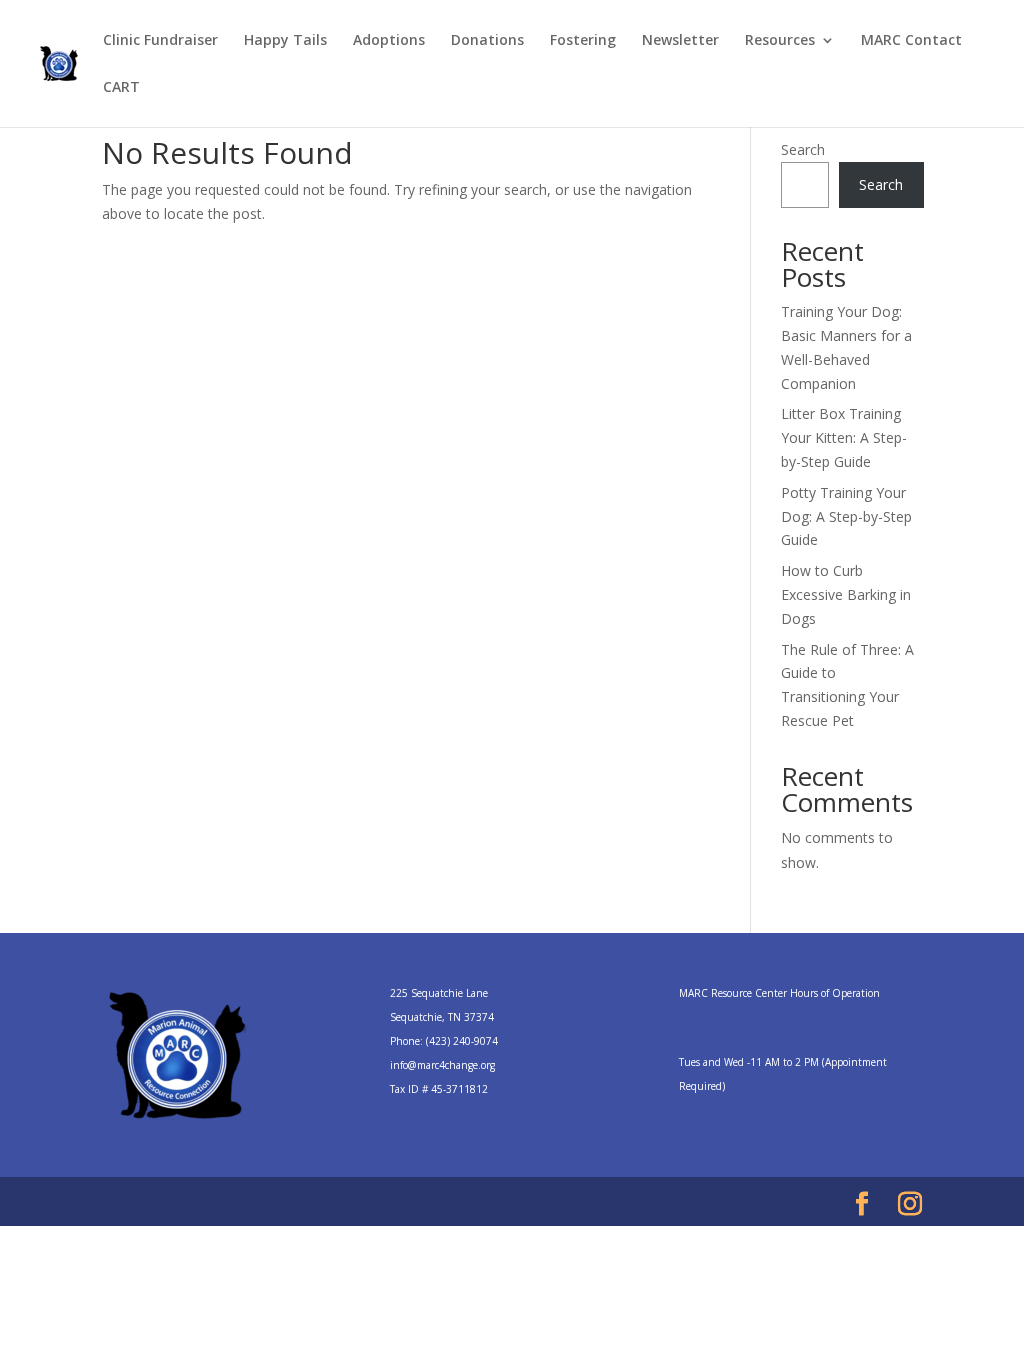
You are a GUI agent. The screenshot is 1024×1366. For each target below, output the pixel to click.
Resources (780, 41)
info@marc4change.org (442, 1065)
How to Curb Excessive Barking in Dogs (846, 594)
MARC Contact (911, 41)
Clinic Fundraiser (160, 41)
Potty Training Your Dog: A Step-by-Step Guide (846, 516)
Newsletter (680, 41)
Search (803, 149)
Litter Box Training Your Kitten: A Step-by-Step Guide (844, 437)
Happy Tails (285, 41)
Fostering (583, 41)
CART (121, 88)
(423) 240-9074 (462, 1041)
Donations (487, 41)
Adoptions (389, 41)
